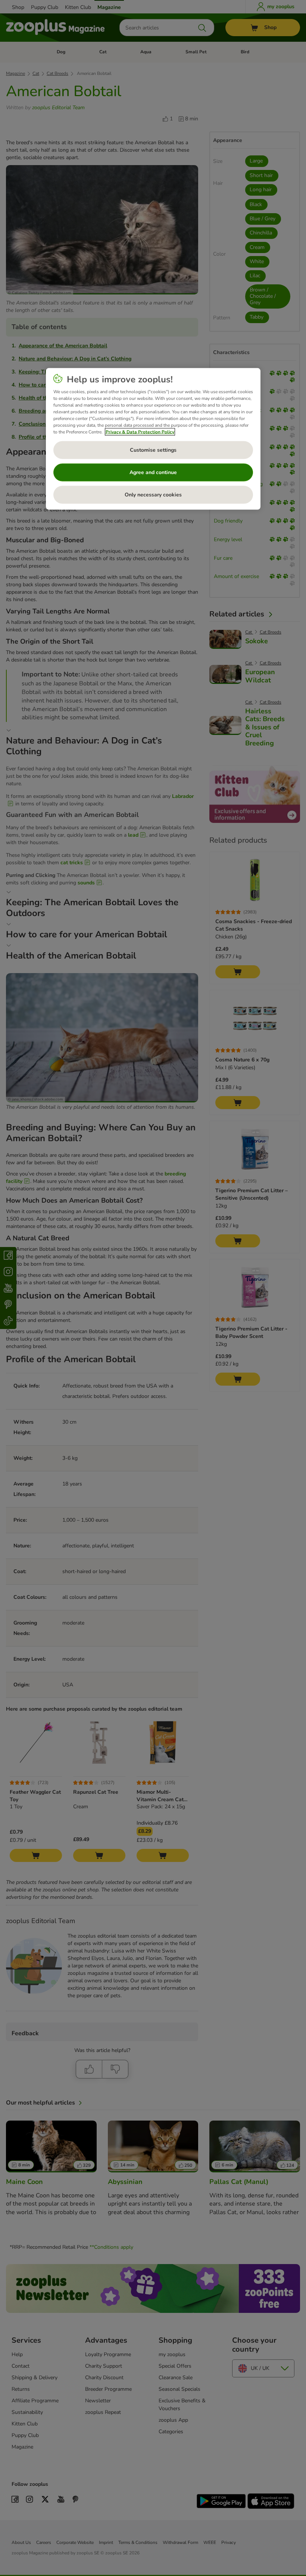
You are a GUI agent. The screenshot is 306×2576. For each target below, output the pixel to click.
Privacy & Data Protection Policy (140, 432)
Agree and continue (153, 472)
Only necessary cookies (153, 495)
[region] (153, 439)
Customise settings (153, 450)
